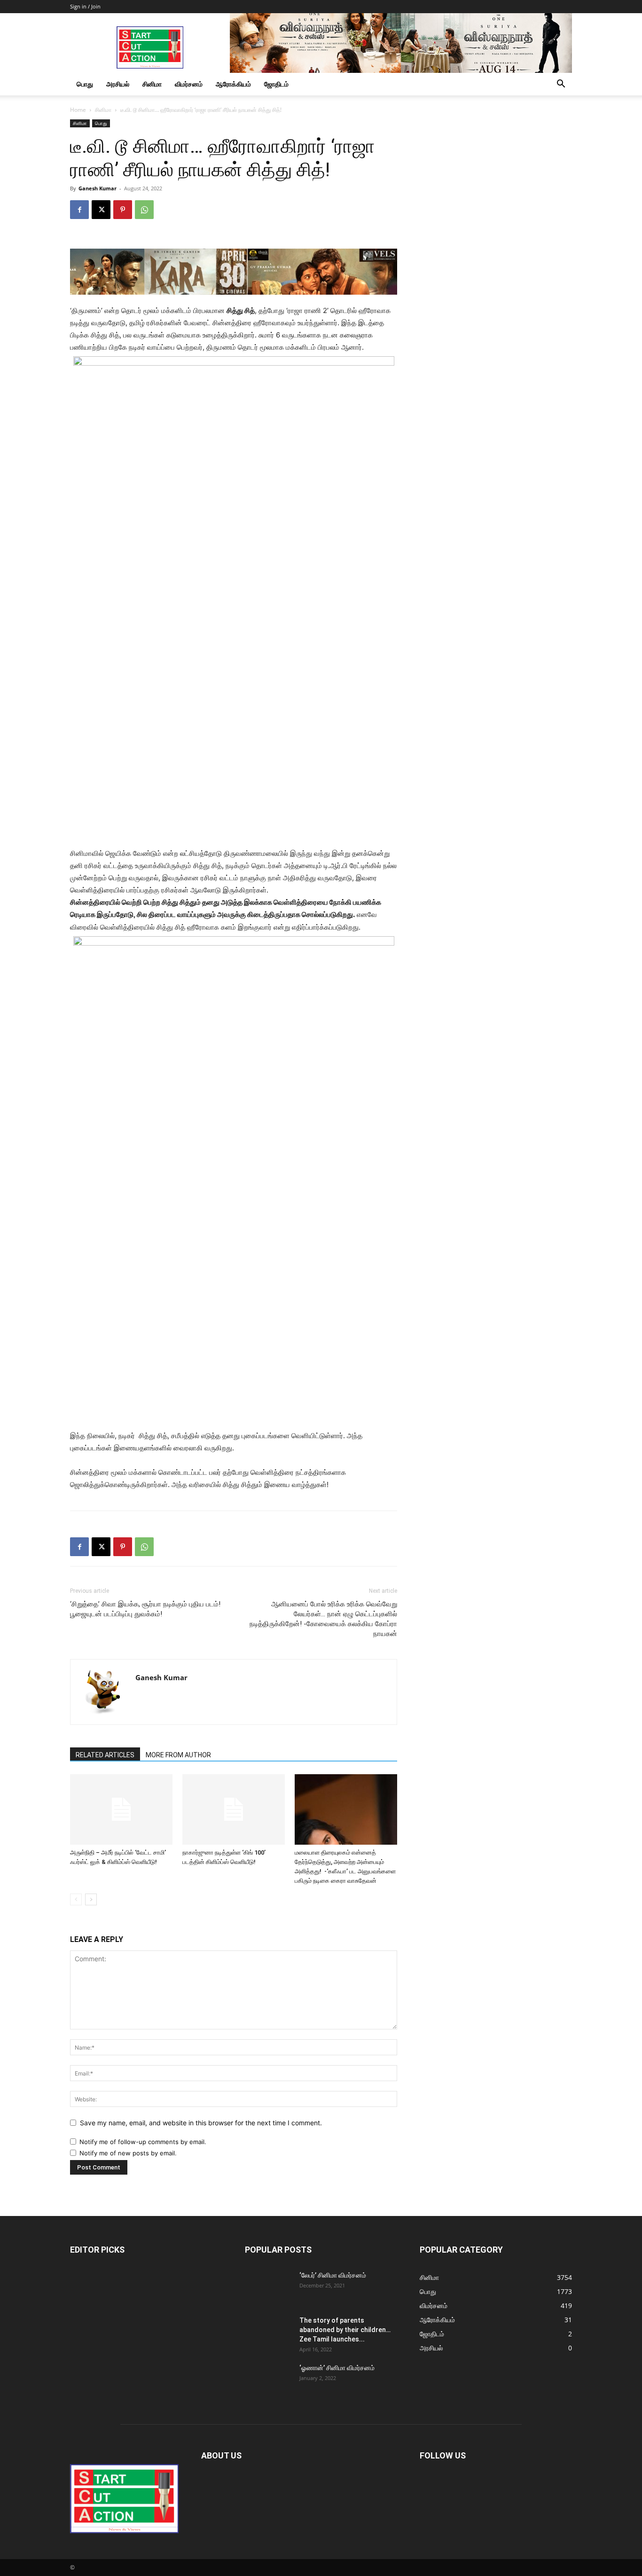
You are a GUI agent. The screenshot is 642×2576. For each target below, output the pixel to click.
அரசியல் (118, 84)
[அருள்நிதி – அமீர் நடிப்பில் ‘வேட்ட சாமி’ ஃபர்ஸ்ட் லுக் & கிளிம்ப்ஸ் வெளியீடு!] (121, 1809)
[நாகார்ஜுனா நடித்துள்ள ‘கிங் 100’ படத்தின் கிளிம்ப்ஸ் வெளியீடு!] (234, 1809)
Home (78, 110)
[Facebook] (79, 210)
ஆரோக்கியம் (233, 84)
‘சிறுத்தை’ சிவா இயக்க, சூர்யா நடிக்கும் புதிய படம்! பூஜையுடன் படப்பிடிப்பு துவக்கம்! (145, 1609)
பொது (85, 84)
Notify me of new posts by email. (128, 2153)
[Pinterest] (123, 210)
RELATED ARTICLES (105, 1755)
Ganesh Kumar (98, 188)
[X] (101, 210)
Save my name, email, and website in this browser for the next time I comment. (201, 2123)
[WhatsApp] (144, 210)
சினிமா (152, 84)
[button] (561, 85)
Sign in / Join (85, 6)
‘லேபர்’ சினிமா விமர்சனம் (333, 2275)
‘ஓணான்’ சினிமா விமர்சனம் (337, 2368)
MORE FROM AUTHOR (178, 1755)
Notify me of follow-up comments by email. (143, 2142)
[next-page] (91, 1899)
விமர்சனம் (189, 84)
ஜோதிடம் (276, 84)
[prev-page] (76, 1899)
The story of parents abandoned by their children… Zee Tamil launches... (345, 2330)
